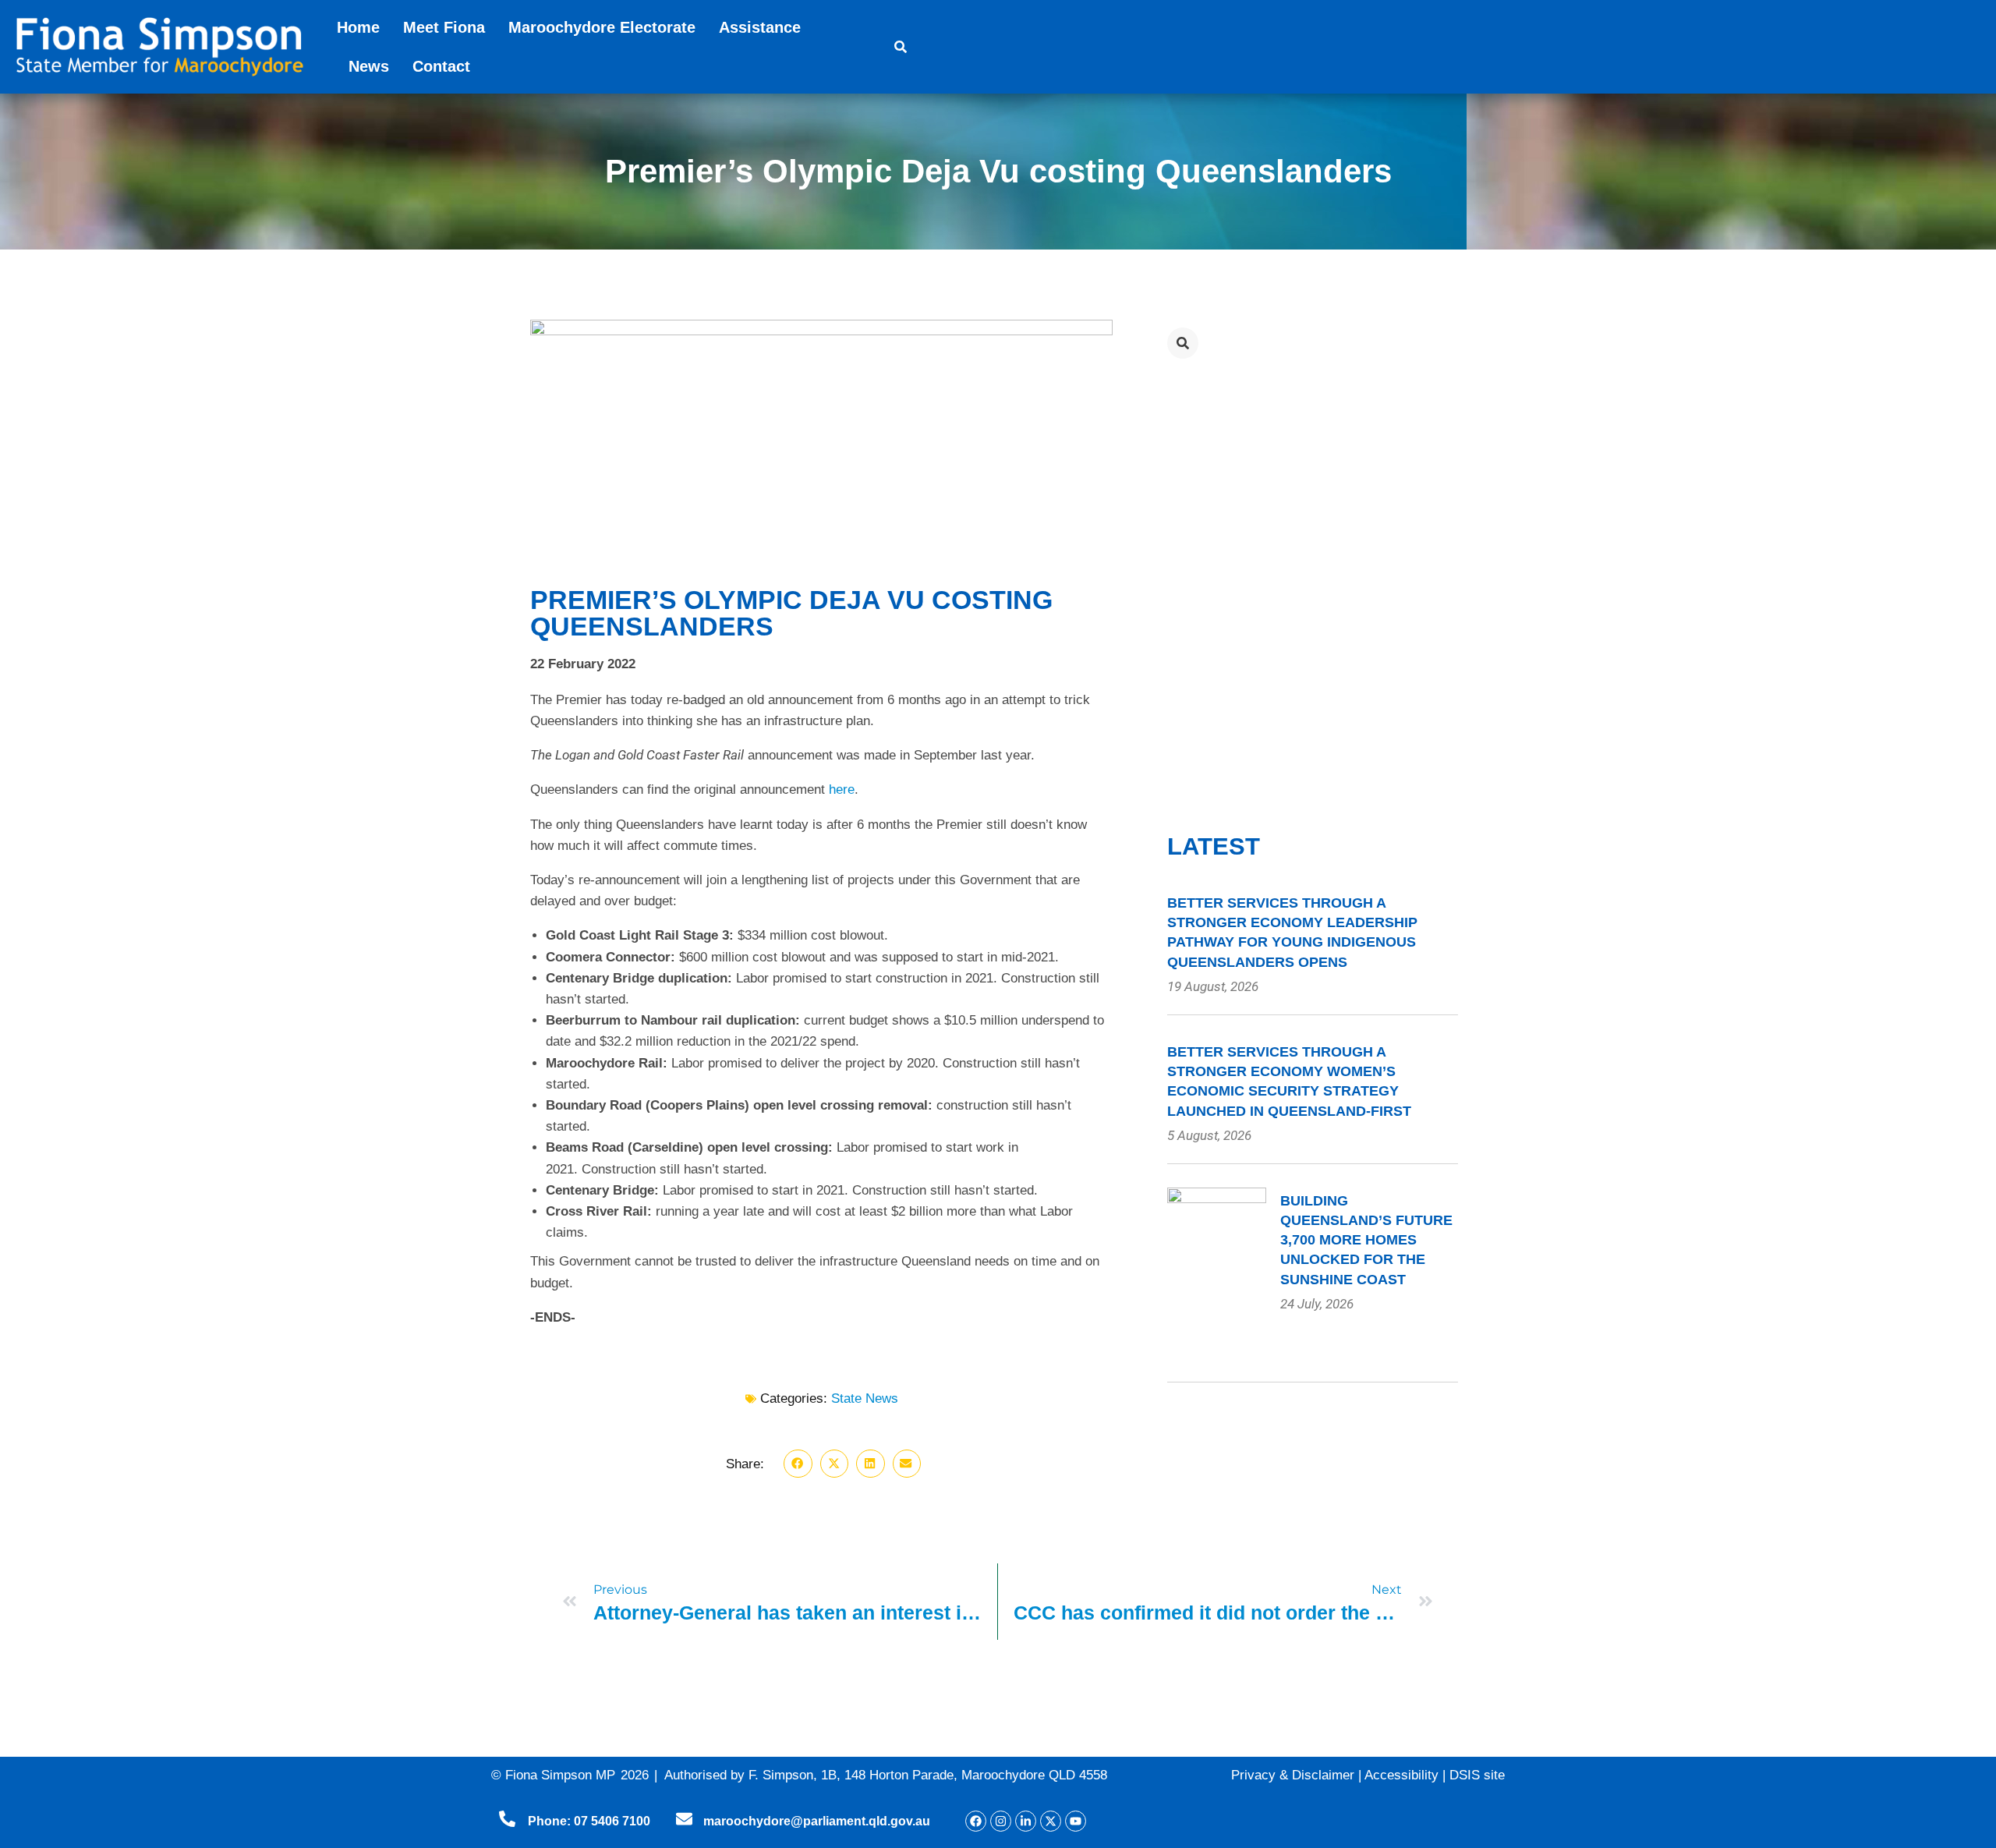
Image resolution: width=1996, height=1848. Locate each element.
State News (865, 1398)
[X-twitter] (1051, 1821)
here (842, 789)
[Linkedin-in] (1026, 1821)
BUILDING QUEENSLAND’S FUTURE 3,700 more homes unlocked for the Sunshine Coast (1366, 1240)
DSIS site (1477, 1775)
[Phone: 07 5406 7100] (507, 1819)
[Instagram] (1001, 1821)
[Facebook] (976, 1821)
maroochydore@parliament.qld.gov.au (817, 1821)
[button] (798, 1464)
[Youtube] (1076, 1821)
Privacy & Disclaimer (1293, 1775)
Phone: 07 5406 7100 (589, 1821)
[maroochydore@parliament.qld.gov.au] (684, 1819)
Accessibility (1401, 1775)
